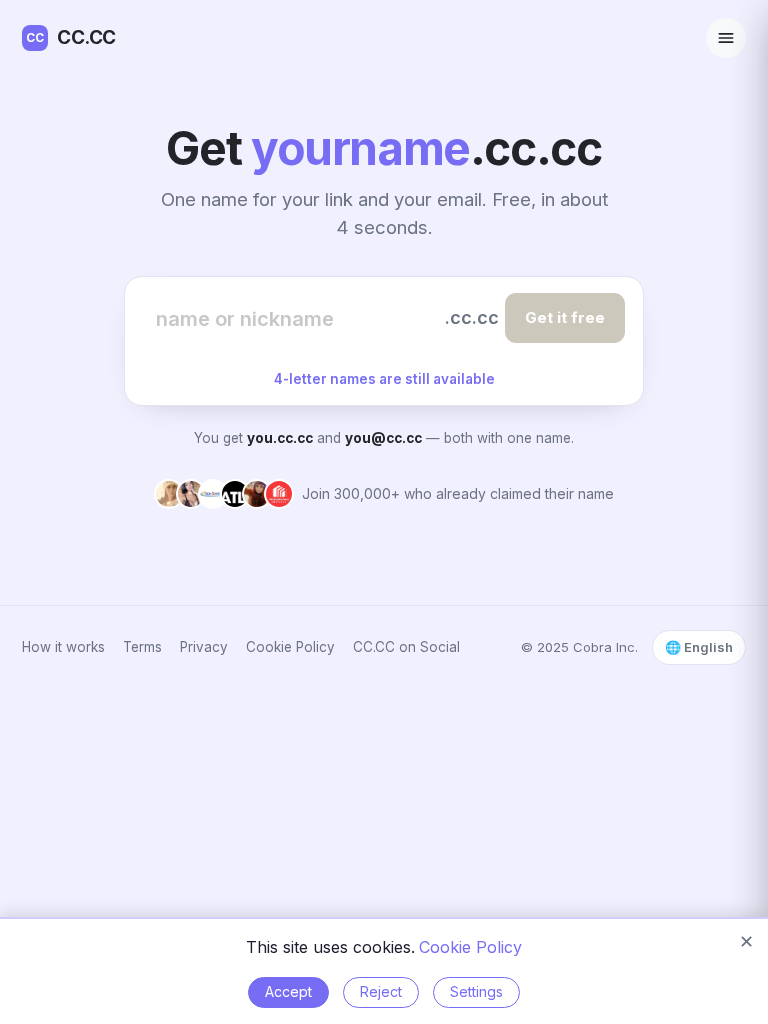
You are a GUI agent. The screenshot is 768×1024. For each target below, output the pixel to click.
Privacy (204, 647)
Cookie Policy (290, 647)
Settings (476, 991)
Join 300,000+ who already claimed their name (458, 493)
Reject (381, 991)
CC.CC (71, 37)
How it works (63, 647)
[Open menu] (726, 38)
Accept (288, 991)
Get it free (565, 317)
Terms (142, 647)
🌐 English (699, 647)
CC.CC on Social (406, 647)
